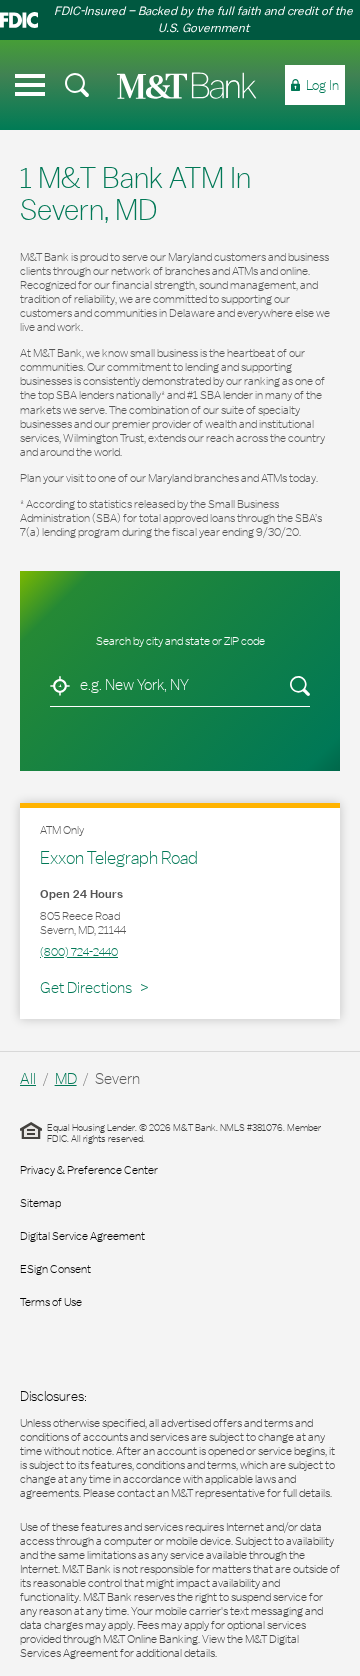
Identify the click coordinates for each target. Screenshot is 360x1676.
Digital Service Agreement (82, 1236)
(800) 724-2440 (79, 952)
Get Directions (94, 987)
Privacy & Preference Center (89, 1170)
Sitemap (40, 1203)
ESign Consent (55, 1269)
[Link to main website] (187, 85)
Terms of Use (51, 1302)
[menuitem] (77, 85)
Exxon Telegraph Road (119, 857)
